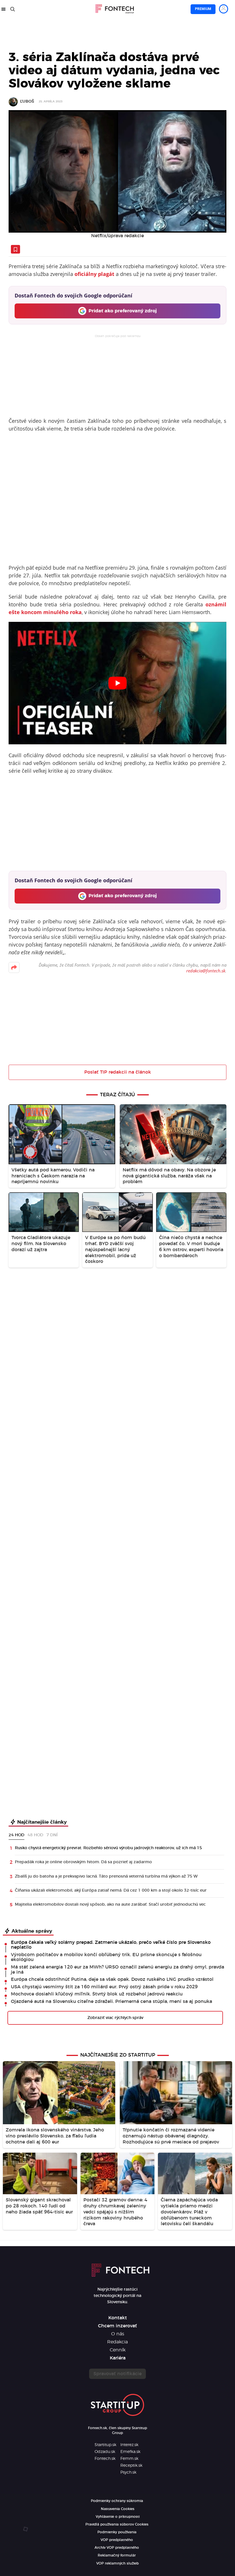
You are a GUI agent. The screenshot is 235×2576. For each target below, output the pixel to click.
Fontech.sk (105, 2459)
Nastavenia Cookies (118, 2509)
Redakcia (117, 2342)
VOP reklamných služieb (117, 2563)
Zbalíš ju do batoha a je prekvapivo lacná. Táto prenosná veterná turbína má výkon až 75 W (106, 1876)
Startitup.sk (105, 2445)
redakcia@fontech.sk (206, 971)
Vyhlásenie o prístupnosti (118, 2517)
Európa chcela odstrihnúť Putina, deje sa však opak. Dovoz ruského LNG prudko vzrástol (112, 1979)
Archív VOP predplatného (117, 2548)
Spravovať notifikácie (117, 2374)
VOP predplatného (117, 2540)
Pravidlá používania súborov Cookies (117, 2524)
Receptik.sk (131, 2466)
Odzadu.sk (105, 2452)
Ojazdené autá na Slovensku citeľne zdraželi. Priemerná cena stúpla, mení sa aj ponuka (111, 2001)
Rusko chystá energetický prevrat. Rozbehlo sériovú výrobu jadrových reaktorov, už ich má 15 (108, 1848)
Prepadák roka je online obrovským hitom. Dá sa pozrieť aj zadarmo (83, 1862)
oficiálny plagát (94, 274)
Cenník (118, 2350)
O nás (118, 2334)
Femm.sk (129, 2459)
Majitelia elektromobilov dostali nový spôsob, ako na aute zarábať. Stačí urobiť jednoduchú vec (110, 1905)
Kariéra (118, 2358)
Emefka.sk (130, 2452)
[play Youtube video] (117, 683)
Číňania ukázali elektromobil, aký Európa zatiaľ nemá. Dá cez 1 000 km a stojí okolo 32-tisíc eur (111, 1890)
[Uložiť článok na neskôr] (15, 249)
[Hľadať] (13, 9)
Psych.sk (128, 2472)
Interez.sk (129, 2445)
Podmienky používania (117, 2532)
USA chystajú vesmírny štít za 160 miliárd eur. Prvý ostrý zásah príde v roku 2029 (104, 1987)
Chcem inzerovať (117, 2326)
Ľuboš (27, 102)
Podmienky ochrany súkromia (117, 2501)
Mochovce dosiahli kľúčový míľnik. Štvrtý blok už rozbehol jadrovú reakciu (97, 1994)
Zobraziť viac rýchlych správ (115, 2018)
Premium (203, 9)
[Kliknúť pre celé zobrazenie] (117, 172)
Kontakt (118, 2318)
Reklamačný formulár (117, 2555)
